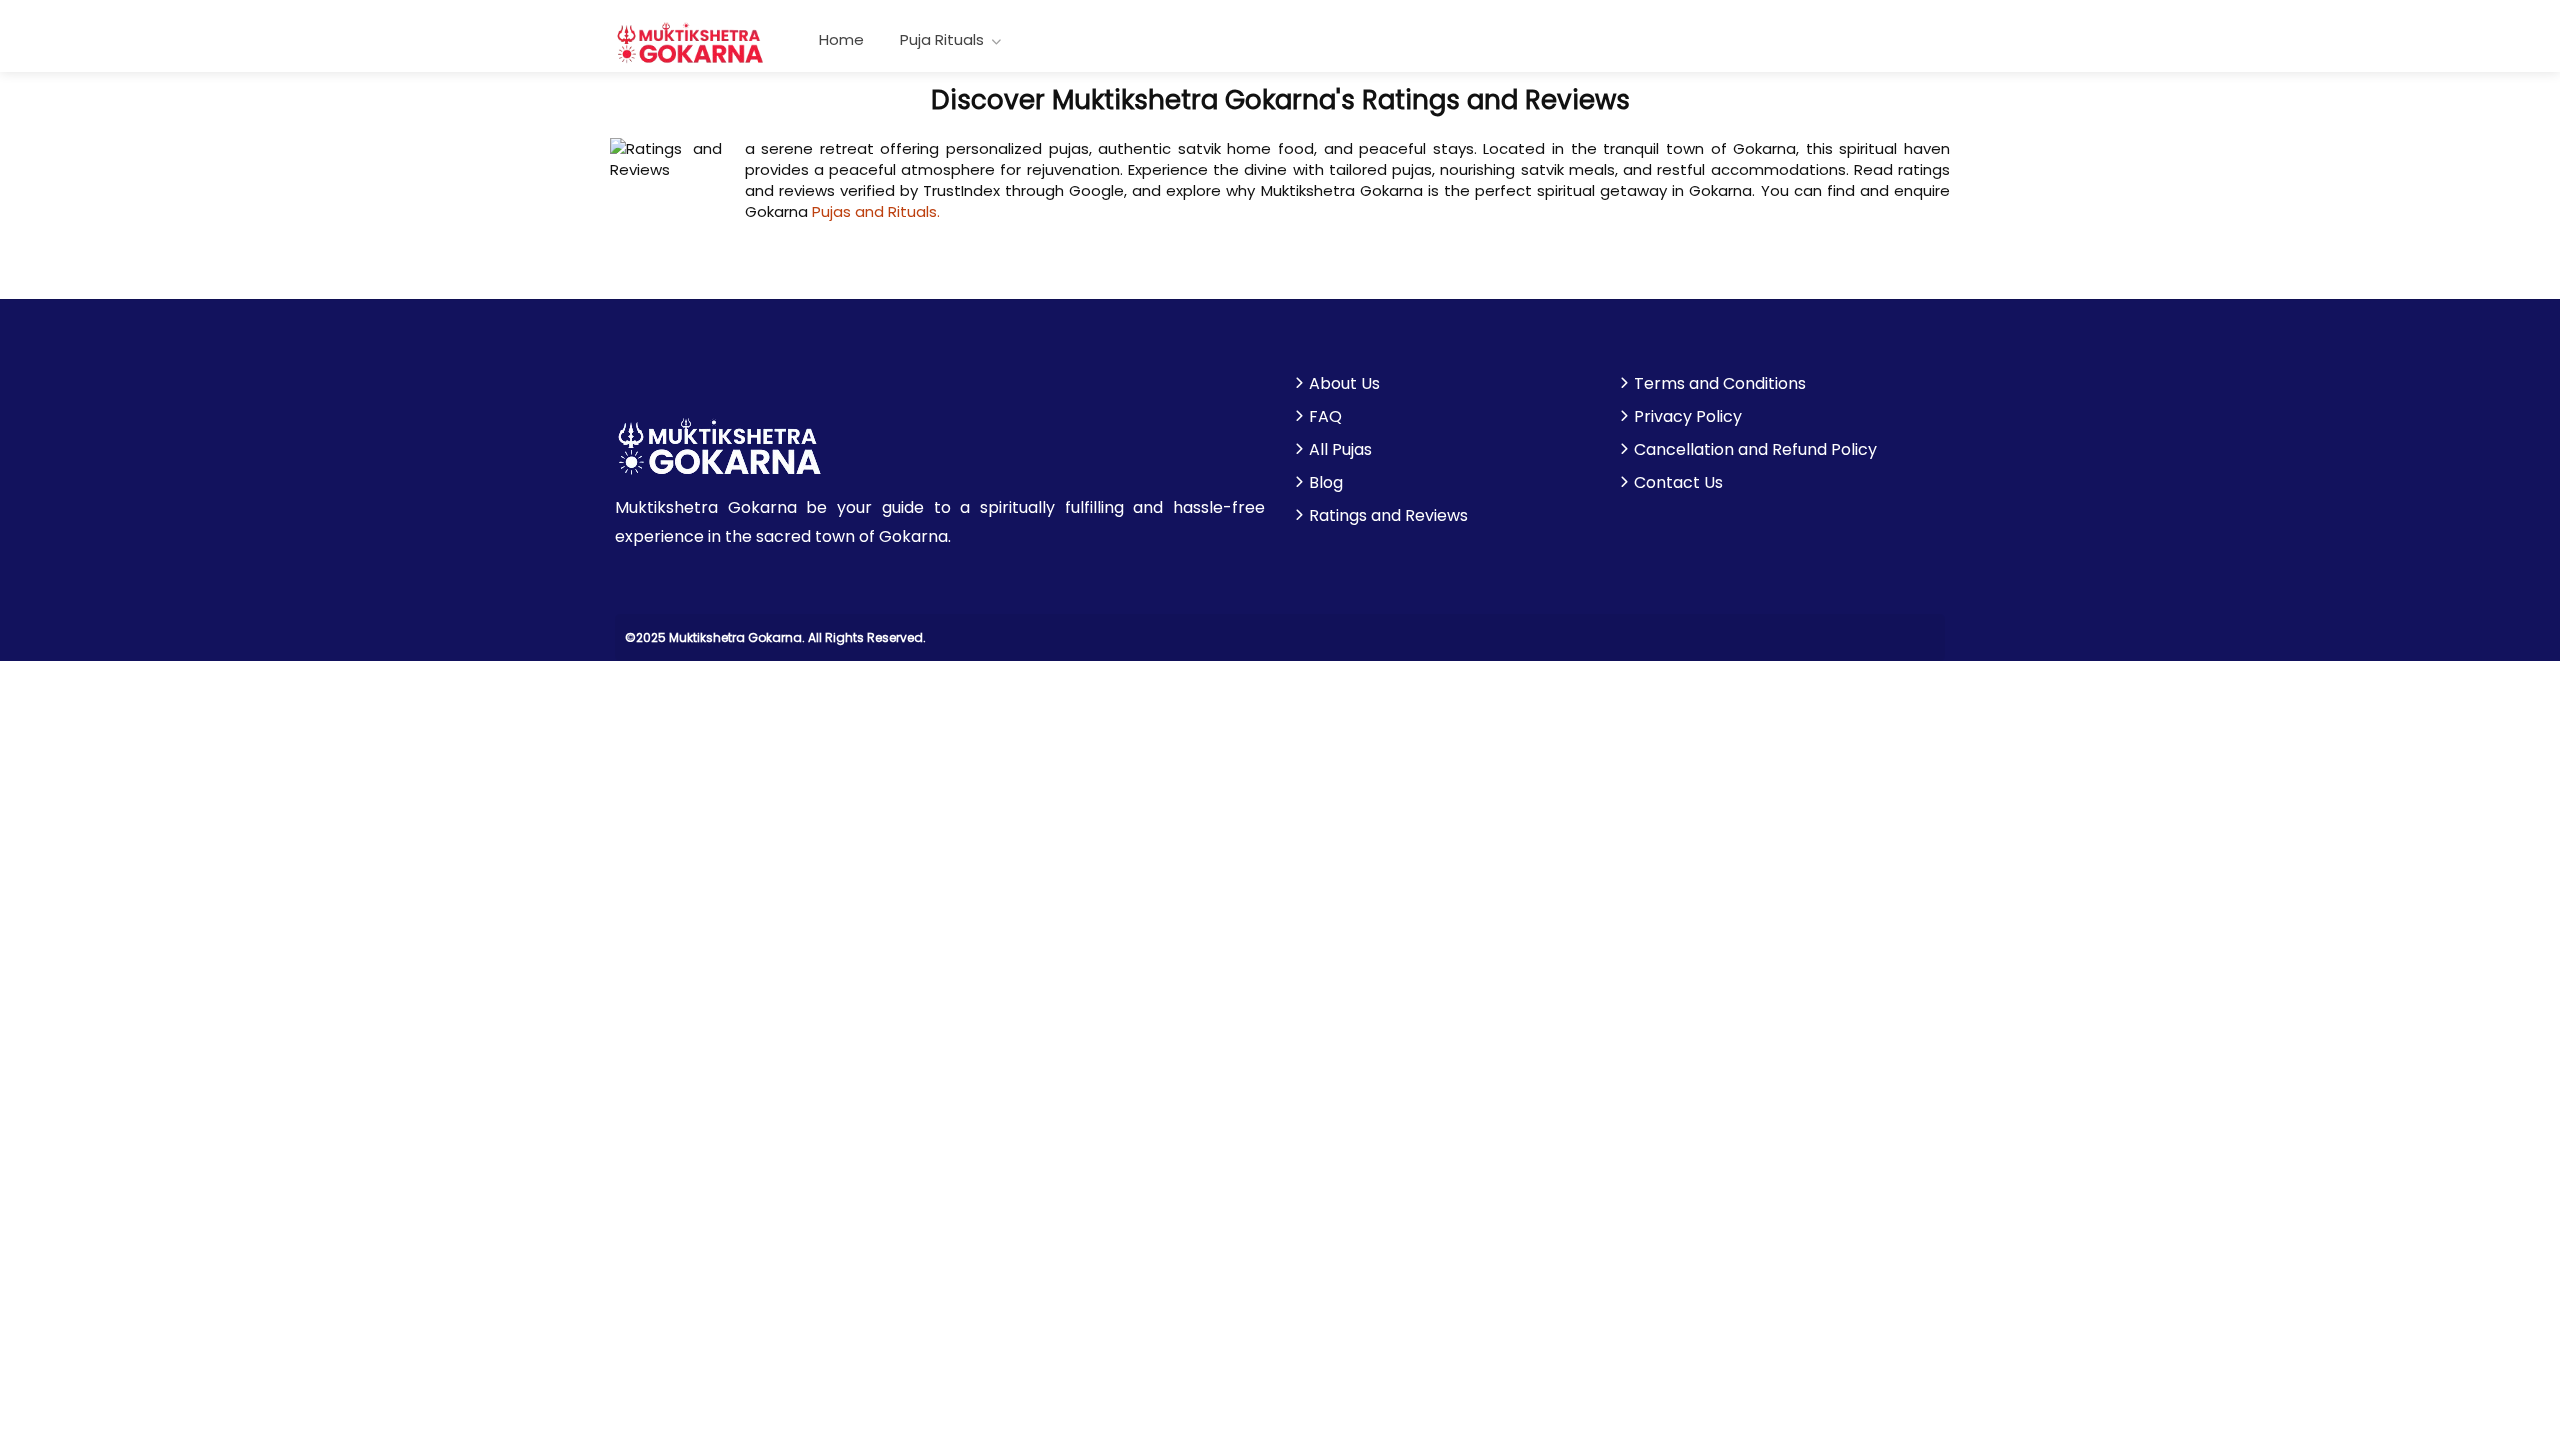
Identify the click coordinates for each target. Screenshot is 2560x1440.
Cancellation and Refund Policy (1755, 450)
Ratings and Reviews (1388, 516)
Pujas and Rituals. (876, 211)
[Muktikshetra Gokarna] (690, 41)
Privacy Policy (1688, 417)
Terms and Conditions (1720, 384)
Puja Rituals (942, 39)
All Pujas (1340, 450)
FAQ (1325, 417)
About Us (1344, 384)
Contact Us (1678, 483)
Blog (1326, 483)
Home (841, 39)
